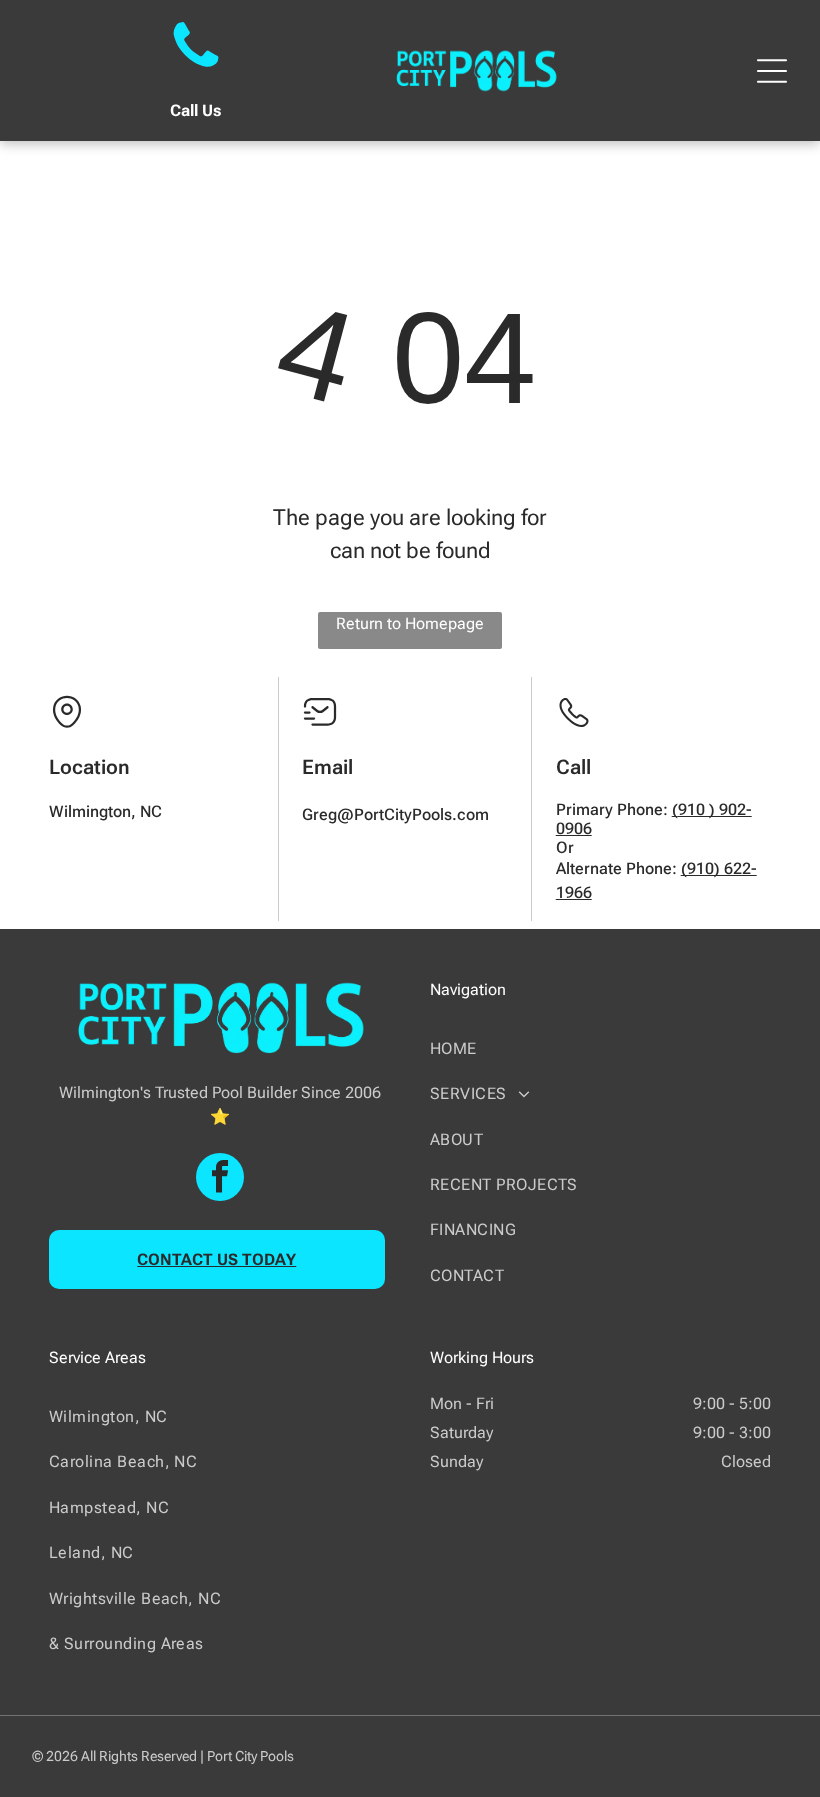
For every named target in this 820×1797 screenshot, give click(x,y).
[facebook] (220, 1179)
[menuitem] (600, 1048)
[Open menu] (772, 71)
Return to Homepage (410, 623)
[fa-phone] (196, 69)
